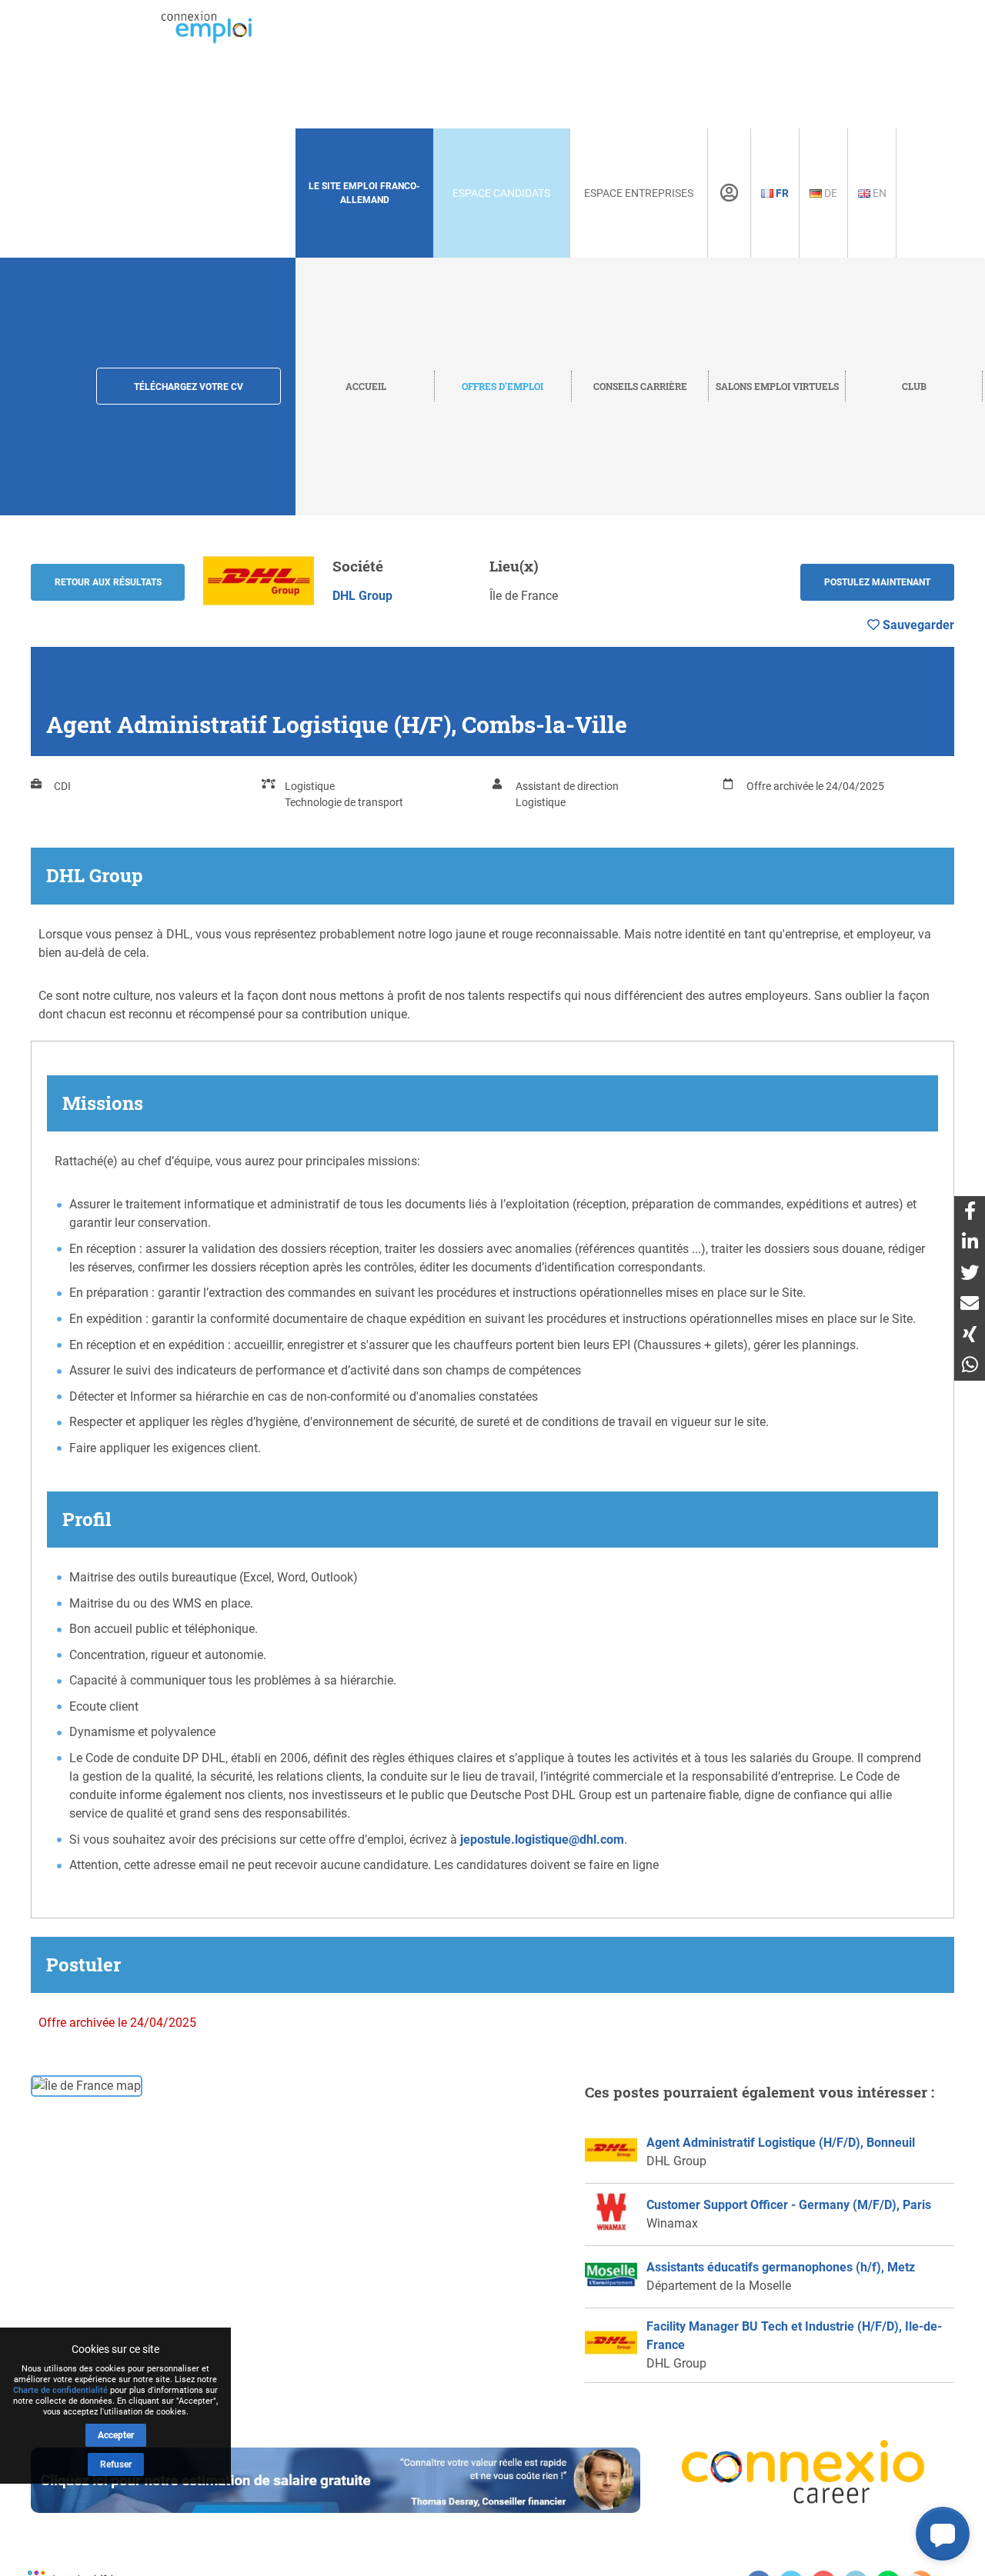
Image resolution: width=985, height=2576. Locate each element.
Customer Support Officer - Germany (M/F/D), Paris (789, 2205)
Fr (781, 193)
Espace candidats (501, 193)
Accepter (116, 2435)
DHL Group (362, 596)
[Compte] (729, 193)
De (830, 193)
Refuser (116, 2464)
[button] (943, 2534)
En (878, 193)
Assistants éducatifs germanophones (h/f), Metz (781, 2267)
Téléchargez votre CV (189, 387)
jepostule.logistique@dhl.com (542, 1840)
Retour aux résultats (108, 582)
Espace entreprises (639, 193)
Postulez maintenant (877, 582)
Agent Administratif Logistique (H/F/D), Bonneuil (781, 2143)
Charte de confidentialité (60, 2390)
